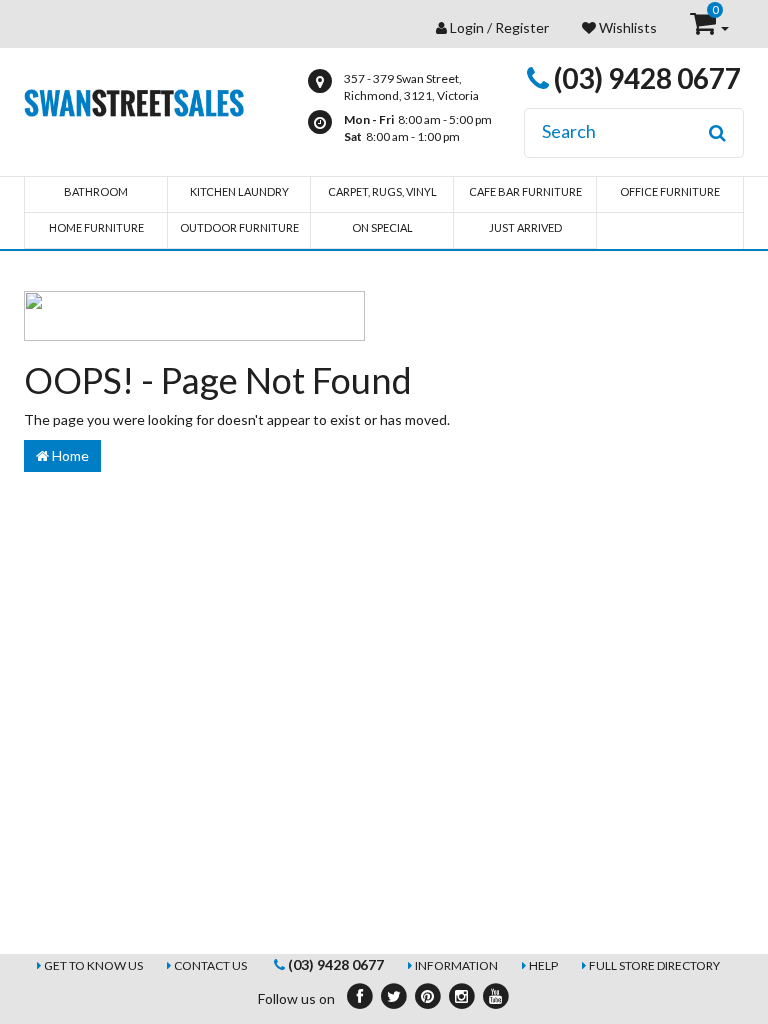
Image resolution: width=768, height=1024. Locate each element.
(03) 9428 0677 (645, 78)
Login (467, 27)
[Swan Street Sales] (134, 100)
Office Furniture (670, 191)
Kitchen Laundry (239, 191)
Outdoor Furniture (239, 227)
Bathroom (96, 191)
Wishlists (626, 27)
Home (69, 455)
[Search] (717, 133)
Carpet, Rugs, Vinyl (382, 191)
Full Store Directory (654, 965)
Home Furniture (96, 227)
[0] (704, 27)
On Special (382, 227)
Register (522, 27)
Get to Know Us (93, 965)
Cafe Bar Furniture (525, 191)
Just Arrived (525, 227)
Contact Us (210, 965)
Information (456, 965)
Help (543, 965)
